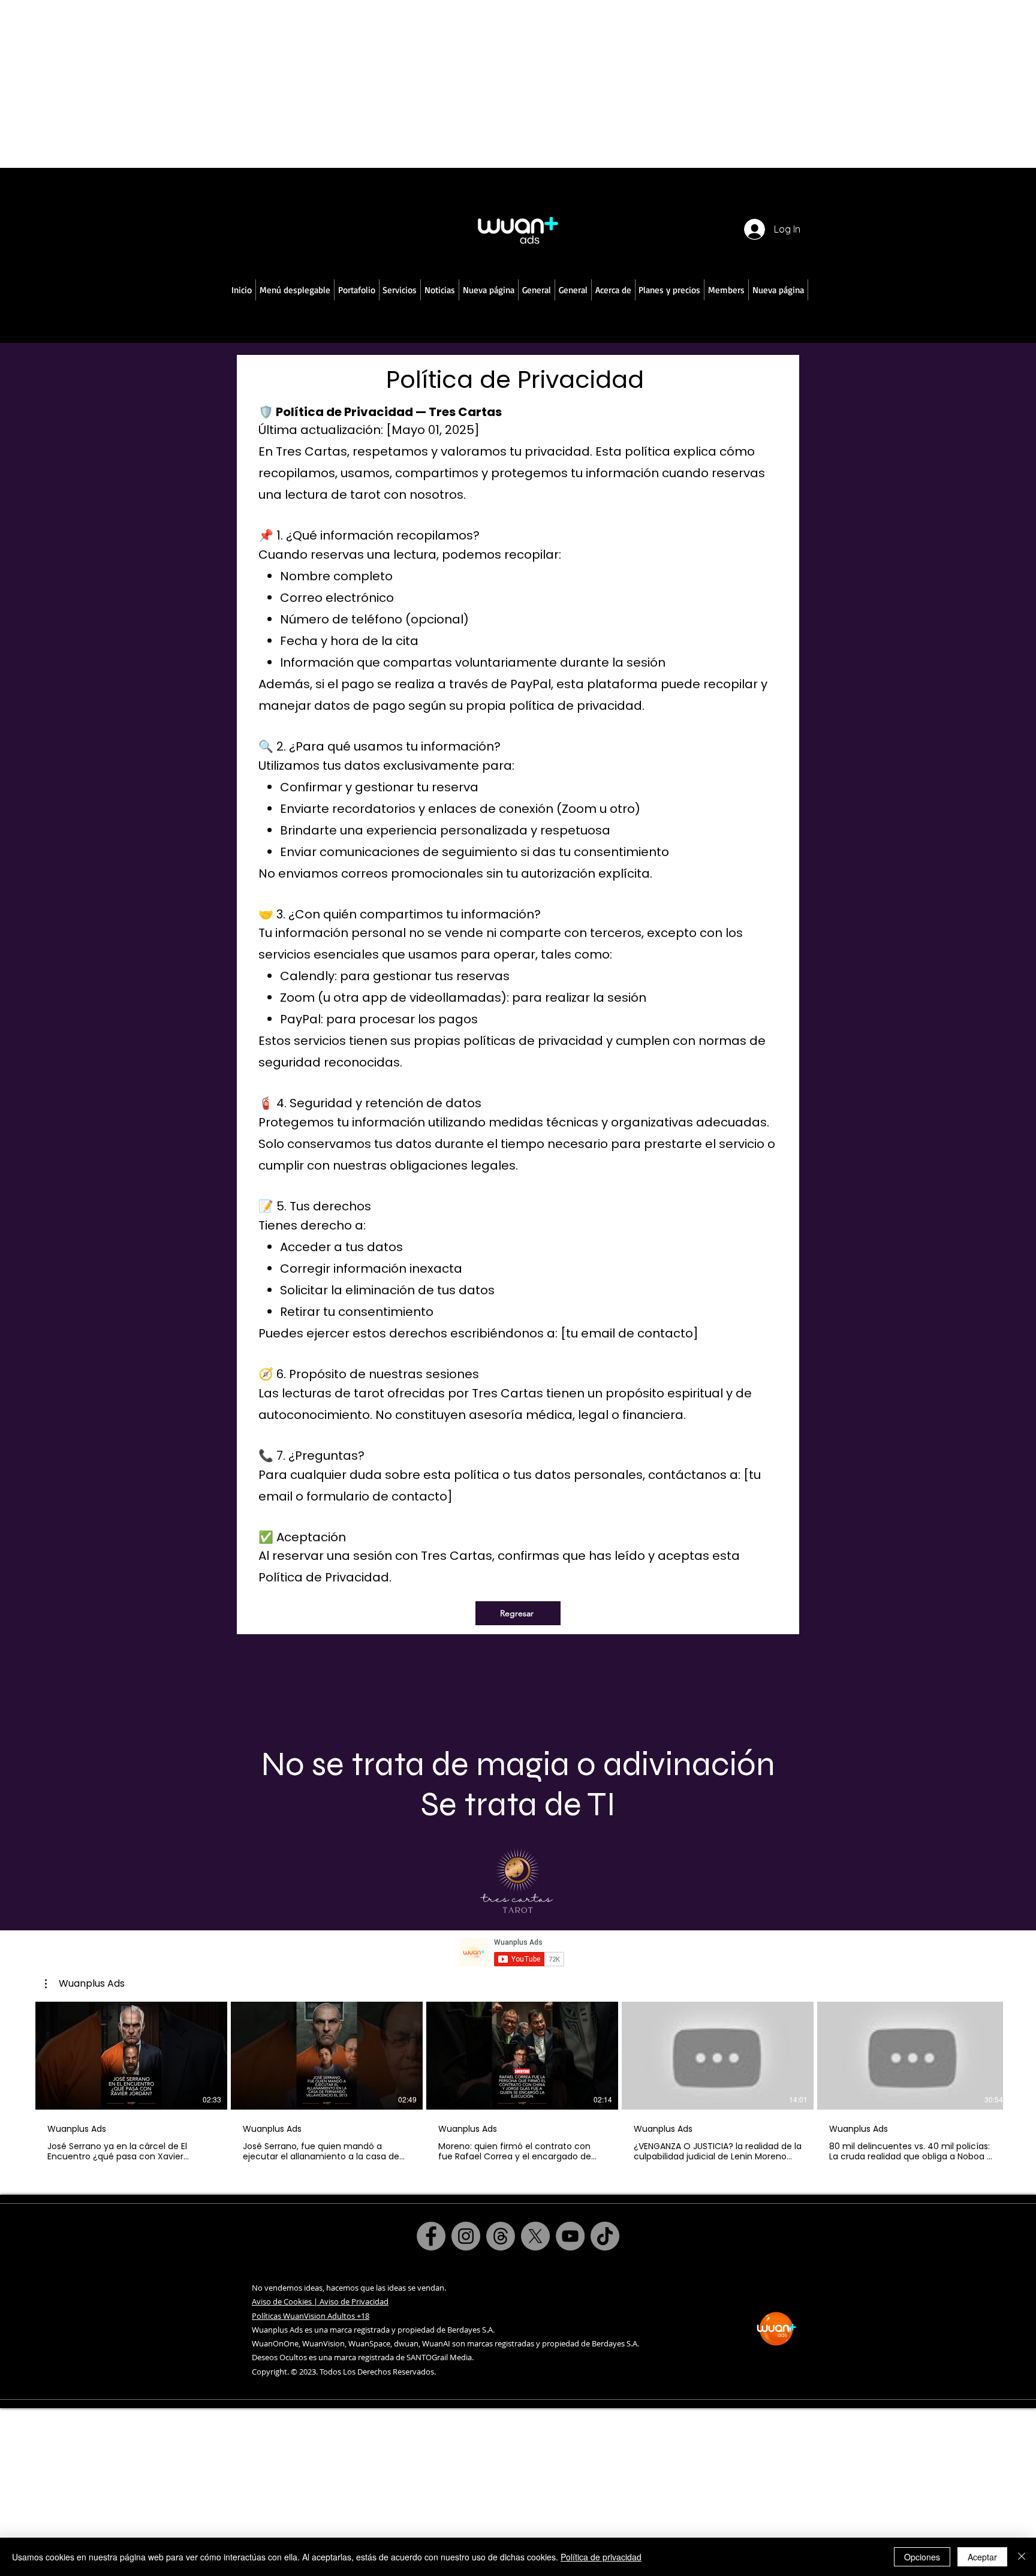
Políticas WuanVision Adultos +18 (311, 2316)
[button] (295, 290)
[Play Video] (131, 2056)
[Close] (1022, 2557)
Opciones (922, 2557)
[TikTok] (605, 2236)
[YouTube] (570, 2236)
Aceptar (982, 2557)
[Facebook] (431, 2236)
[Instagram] (466, 2236)
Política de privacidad (601, 2557)
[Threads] (501, 2236)
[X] (535, 2236)
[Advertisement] (360, 84)
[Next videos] (1020, 2053)
